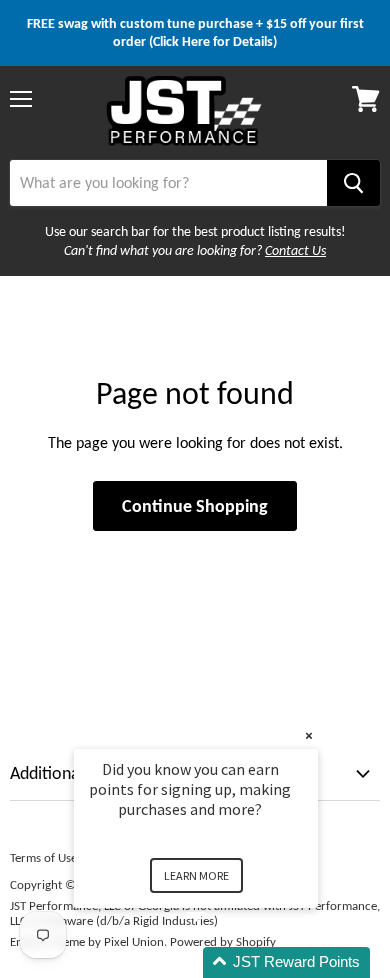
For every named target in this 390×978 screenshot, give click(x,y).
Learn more (196, 875)
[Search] (353, 183)
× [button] (309, 735)
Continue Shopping (195, 506)
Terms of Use (43, 857)
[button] (220, 962)
